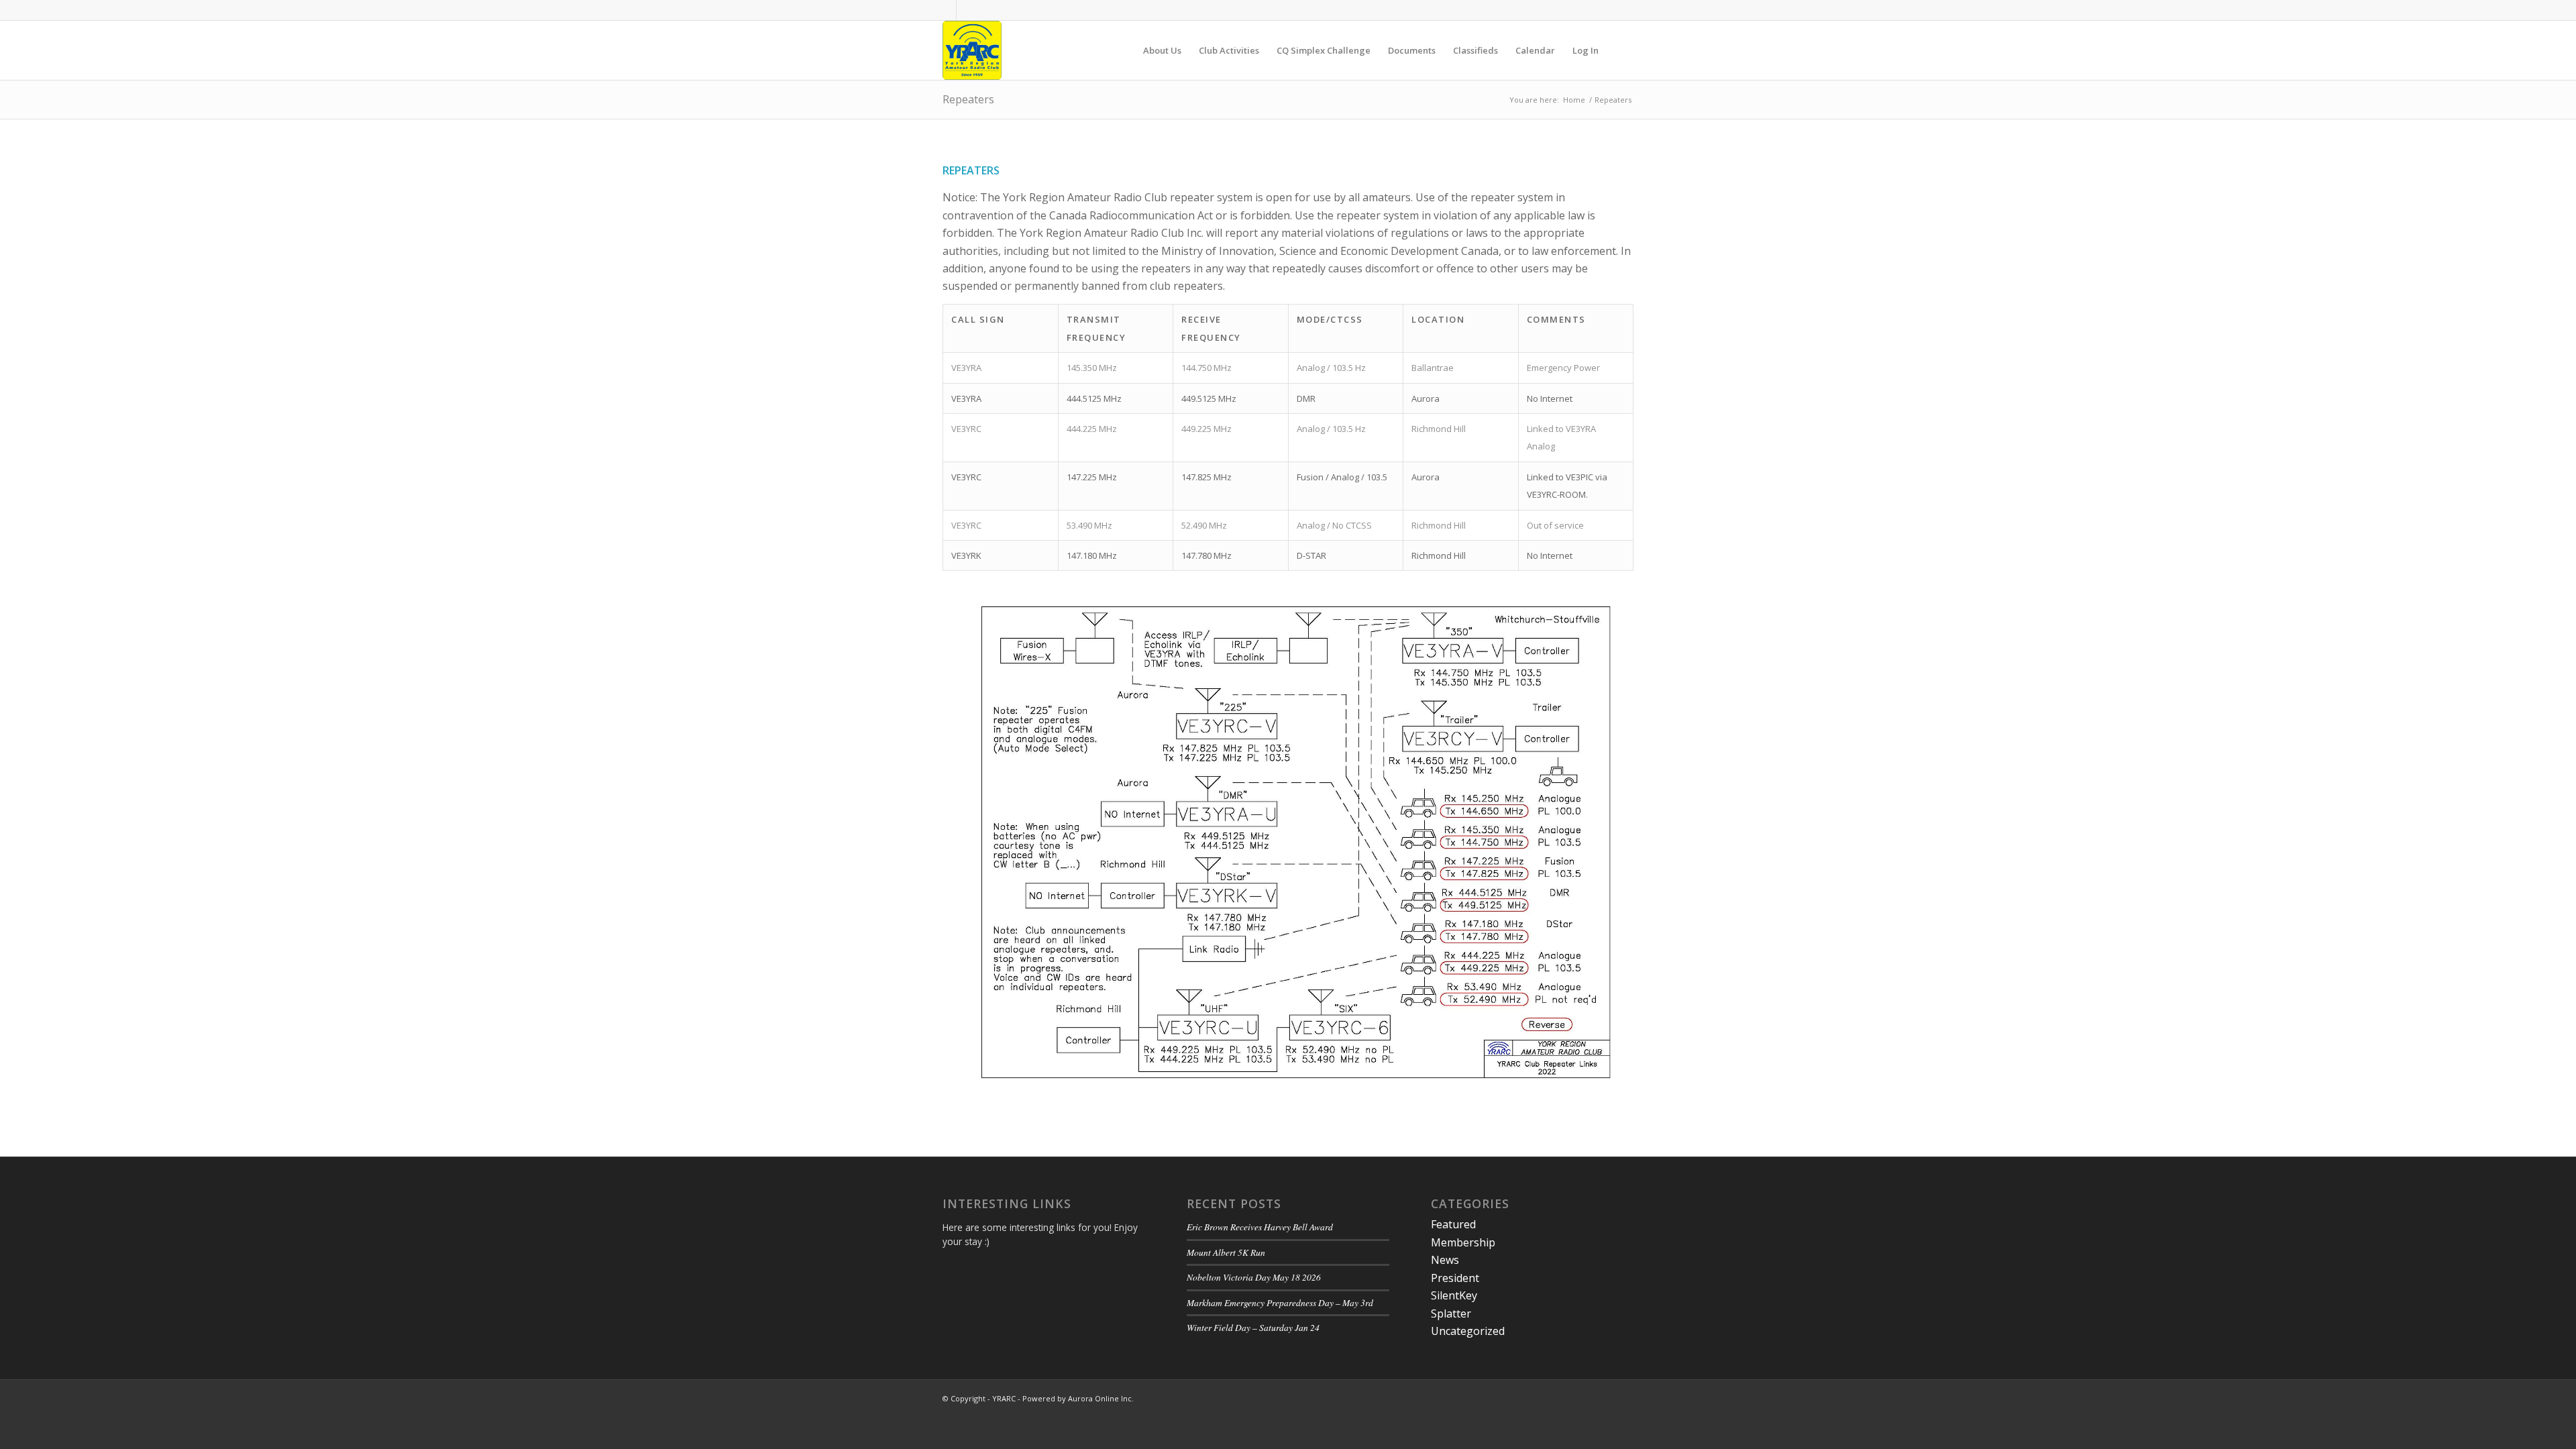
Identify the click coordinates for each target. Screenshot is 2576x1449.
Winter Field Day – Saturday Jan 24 (1253, 1327)
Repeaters (968, 99)
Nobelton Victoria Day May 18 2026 (1254, 1277)
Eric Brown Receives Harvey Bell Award (1260, 1227)
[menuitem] (1162, 50)
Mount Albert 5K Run (1226, 1252)
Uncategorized (1468, 1331)
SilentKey (1454, 1295)
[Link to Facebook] (946, 10)
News (1445, 1260)
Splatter (1451, 1313)
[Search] (1620, 50)
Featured (1453, 1224)
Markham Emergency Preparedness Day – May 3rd (1280, 1302)
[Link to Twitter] (967, 10)
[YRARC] (972, 50)
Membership (1463, 1242)
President (1455, 1278)
